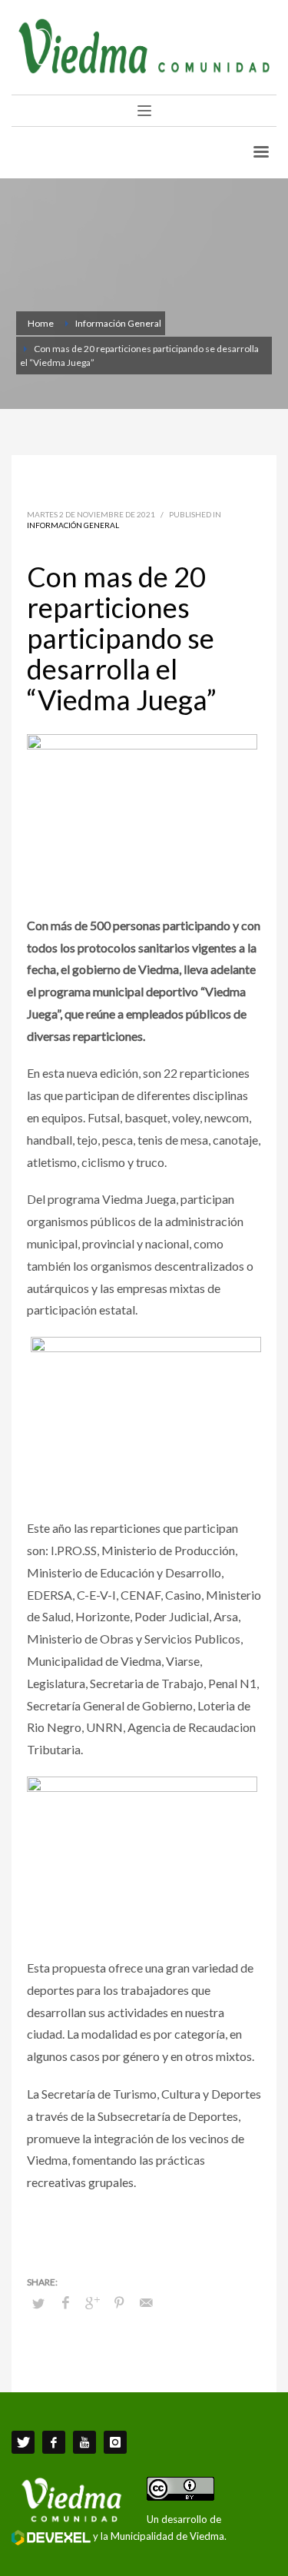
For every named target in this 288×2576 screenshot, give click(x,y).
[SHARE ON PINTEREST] (119, 2302)
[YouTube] (84, 2442)
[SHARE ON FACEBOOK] (65, 2302)
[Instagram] (115, 2442)
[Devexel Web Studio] (51, 2538)
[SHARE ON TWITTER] (38, 2303)
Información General (73, 525)
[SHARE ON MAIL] (146, 2302)
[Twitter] (23, 2442)
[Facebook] (54, 2442)
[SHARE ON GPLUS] (92, 2302)
